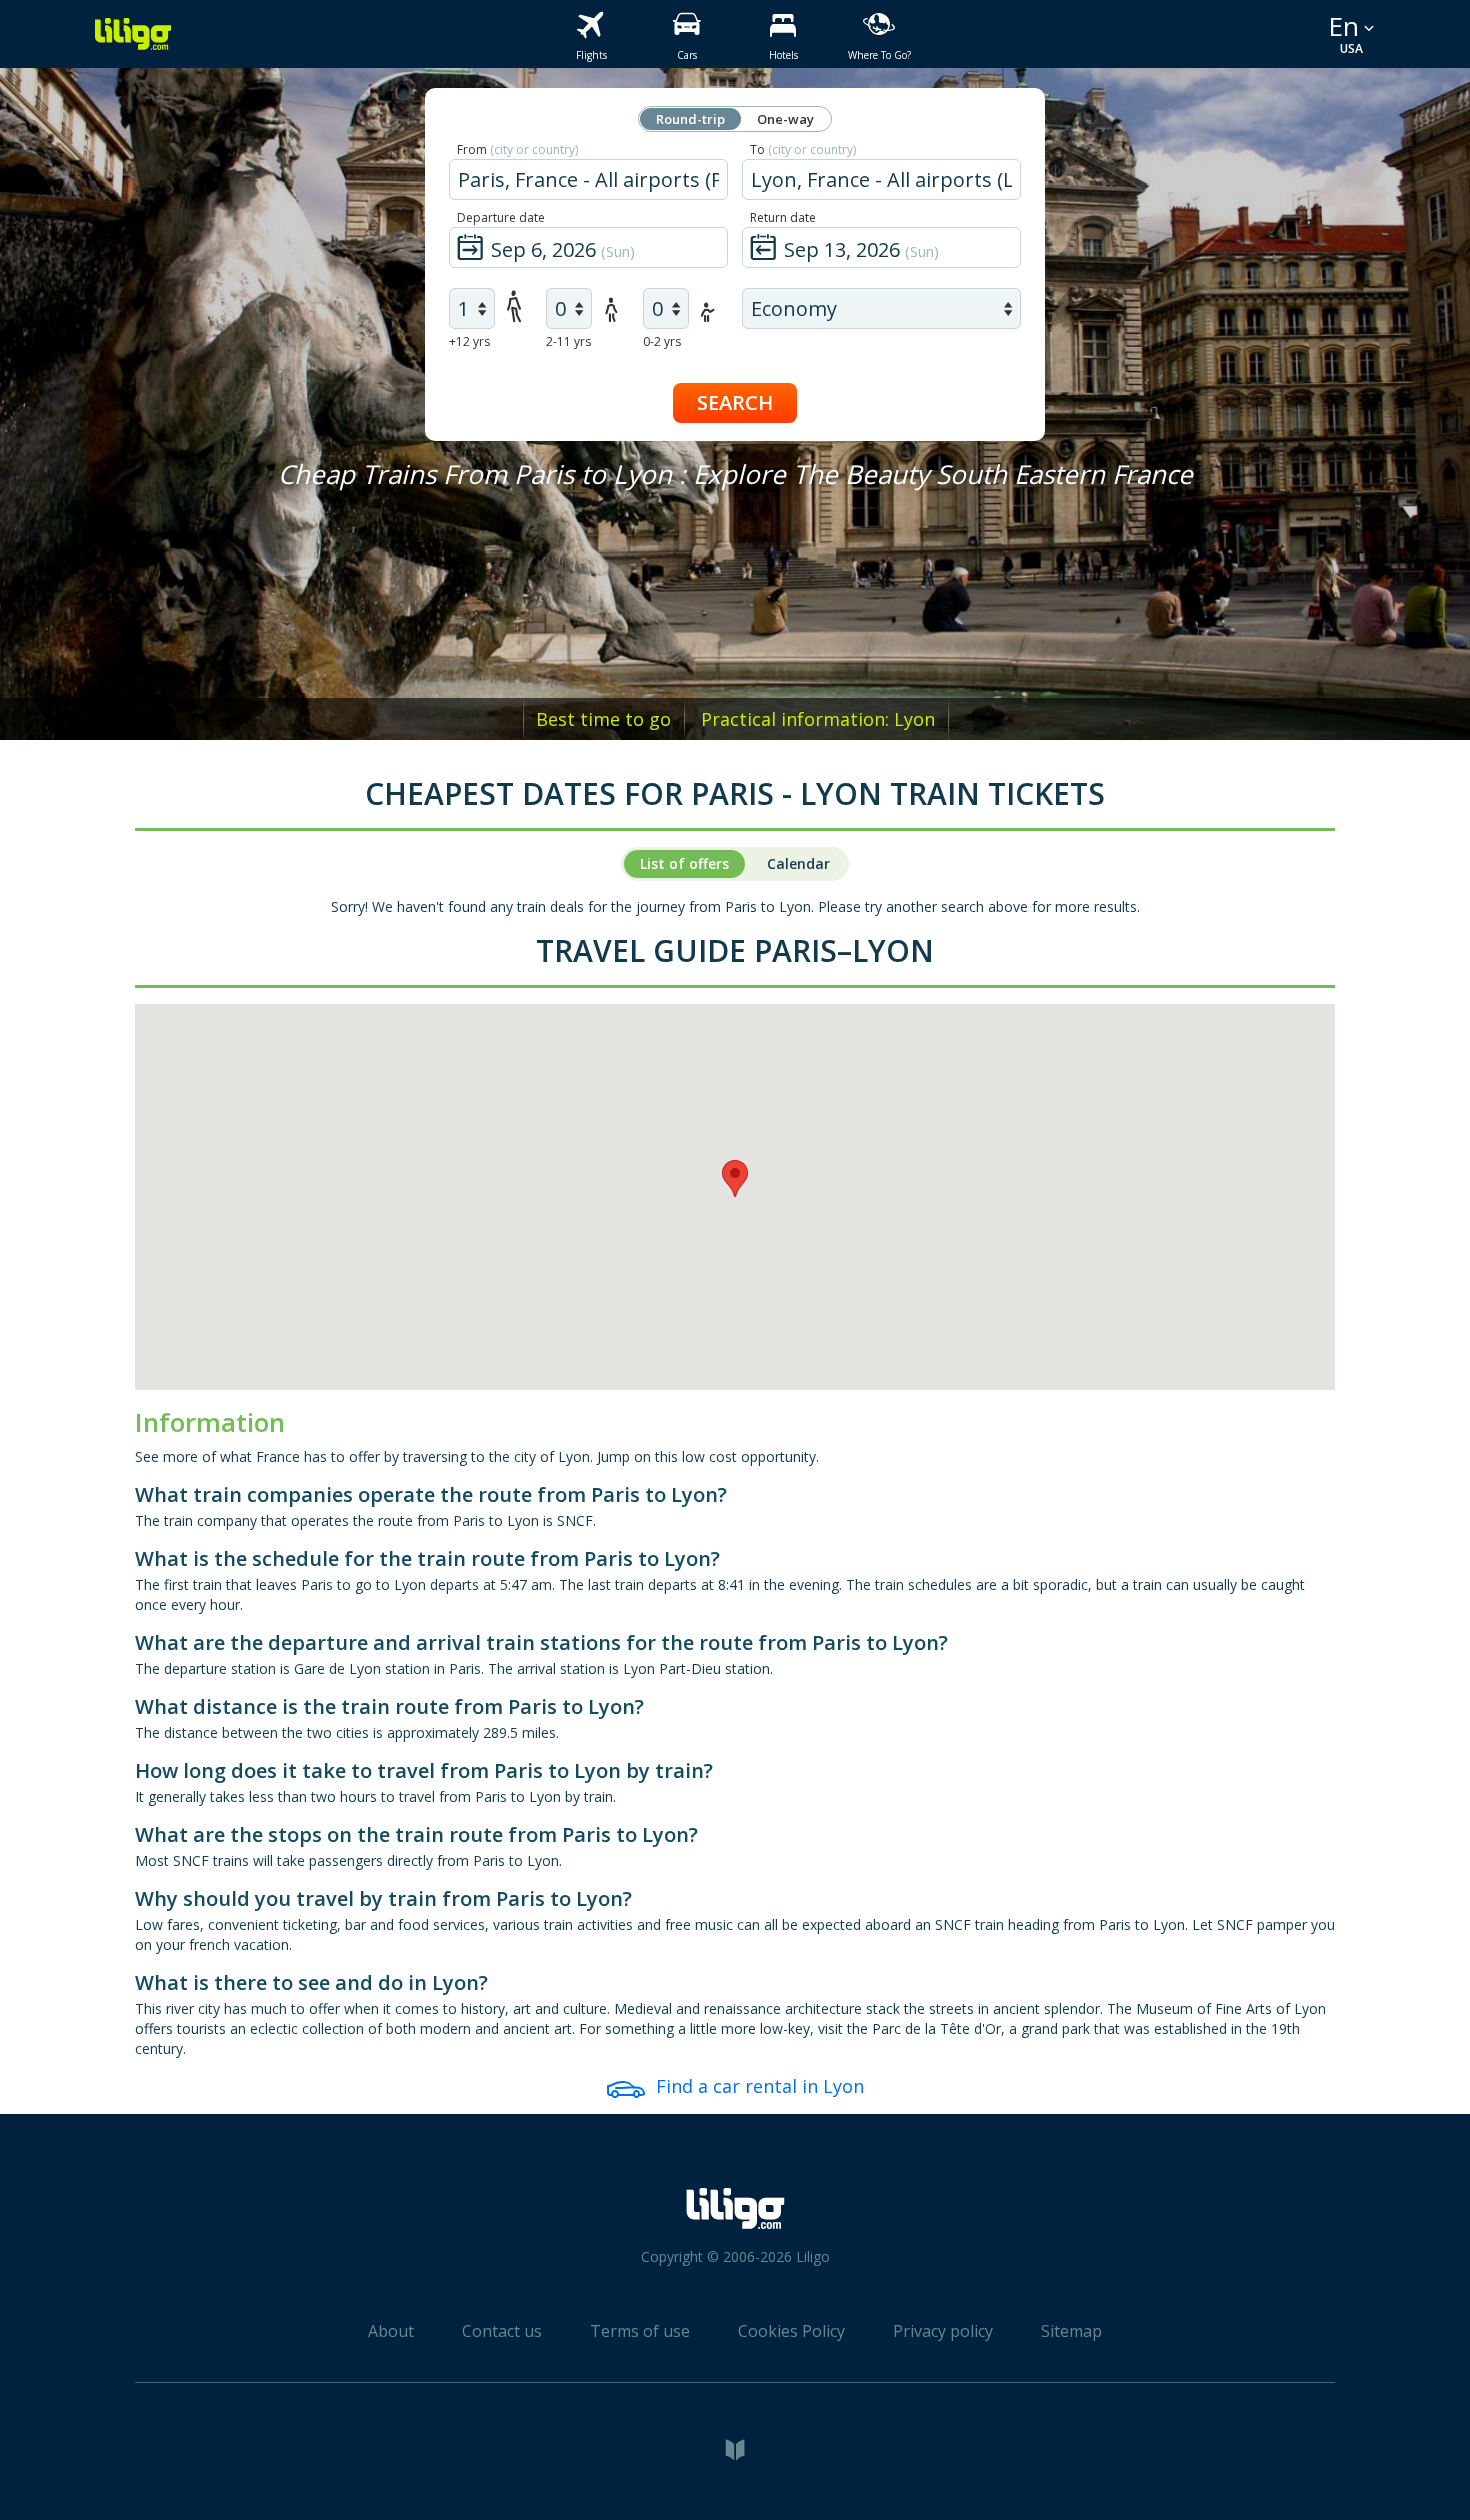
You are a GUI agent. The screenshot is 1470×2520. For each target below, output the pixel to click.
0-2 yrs (662, 341)
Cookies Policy (791, 2331)
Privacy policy (943, 2331)
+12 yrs (469, 341)
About (391, 2331)
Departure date (501, 217)
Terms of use (640, 2331)
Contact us (502, 2331)
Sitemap (1071, 2331)
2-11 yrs (568, 341)
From (517, 149)
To (803, 149)
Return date (783, 217)
